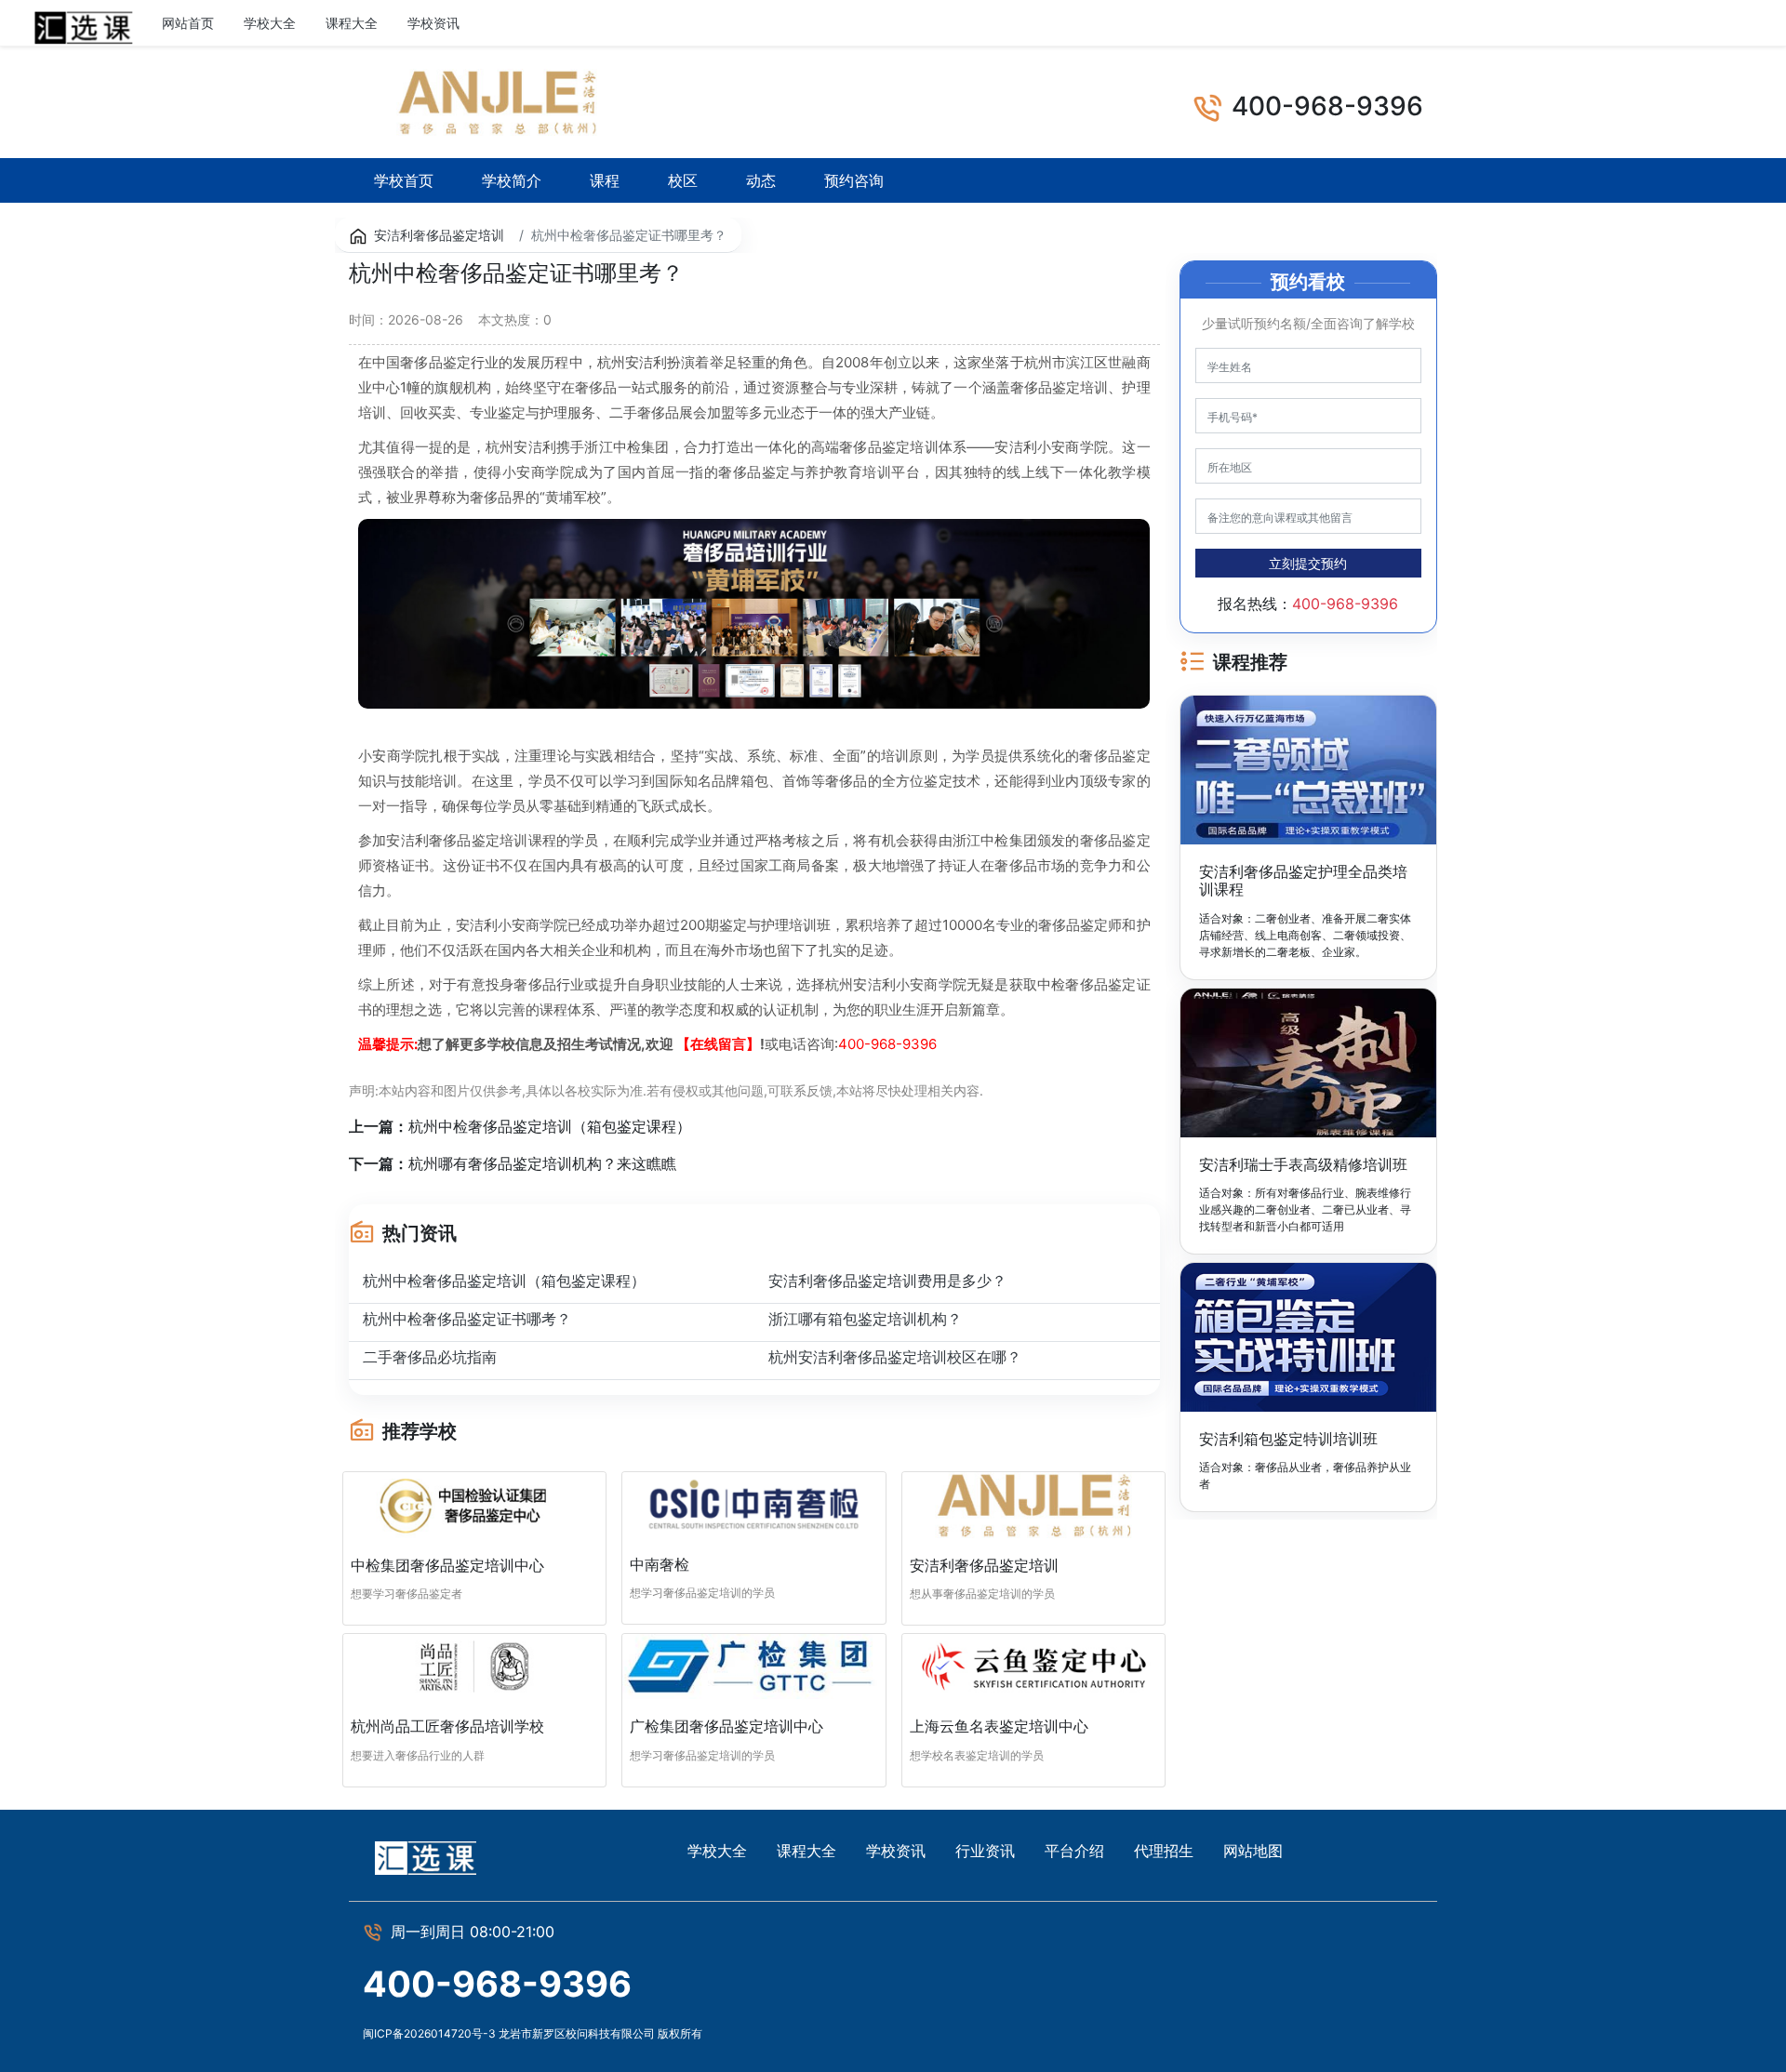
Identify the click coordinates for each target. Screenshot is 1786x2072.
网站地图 (1253, 1851)
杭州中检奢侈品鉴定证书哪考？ (467, 1319)
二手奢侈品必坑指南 (430, 1357)
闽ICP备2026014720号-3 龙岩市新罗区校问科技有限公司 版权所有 (533, 2033)
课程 (605, 180)
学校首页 (404, 180)
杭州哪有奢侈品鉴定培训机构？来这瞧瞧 (542, 1163)
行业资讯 (515, 23)
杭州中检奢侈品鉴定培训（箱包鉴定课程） (550, 1126)
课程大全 (352, 23)
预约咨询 (854, 180)
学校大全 (270, 23)
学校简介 (512, 180)
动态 (761, 180)
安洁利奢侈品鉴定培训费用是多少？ (887, 1281)
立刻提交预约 (1308, 563)
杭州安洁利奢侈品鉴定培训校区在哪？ (895, 1357)
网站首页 (188, 23)
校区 (683, 180)
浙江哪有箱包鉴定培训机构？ (865, 1319)
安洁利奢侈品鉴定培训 (439, 235)
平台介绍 (1074, 1851)
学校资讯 (433, 23)
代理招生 (1164, 1851)
